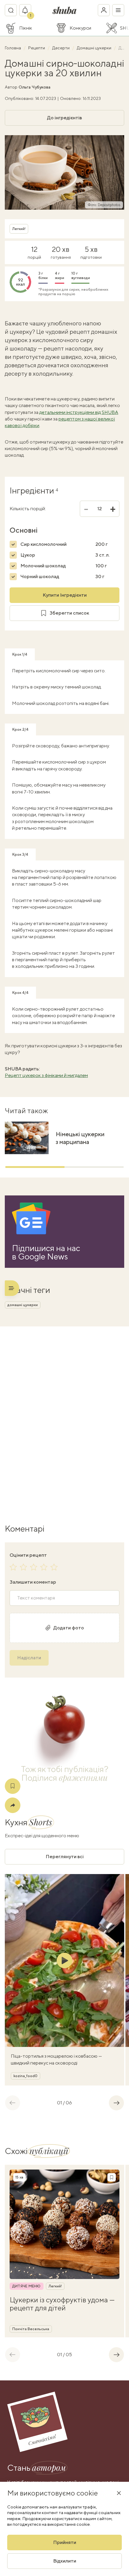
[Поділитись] (13, 1805)
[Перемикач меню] (118, 10)
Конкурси (80, 28)
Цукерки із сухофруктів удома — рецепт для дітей (62, 2304)
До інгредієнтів (64, 118)
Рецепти (37, 48)
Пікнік (26, 28)
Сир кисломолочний (43, 544)
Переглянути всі (65, 1857)
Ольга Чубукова (34, 87)
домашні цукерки (23, 1305)
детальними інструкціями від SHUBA (79, 412)
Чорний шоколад (40, 576)
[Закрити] (119, 2493)
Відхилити (65, 2561)
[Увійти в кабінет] (104, 10)
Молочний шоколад (43, 566)
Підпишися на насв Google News (46, 1252)
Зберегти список (69, 613)
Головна (13, 48)
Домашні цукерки (94, 48)
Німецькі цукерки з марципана (80, 1138)
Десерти (61, 48)
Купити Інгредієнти (65, 595)
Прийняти (65, 2542)
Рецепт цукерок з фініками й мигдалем (46, 1075)
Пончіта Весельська (31, 2329)
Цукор (28, 555)
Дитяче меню (27, 2286)
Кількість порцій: (28, 509)
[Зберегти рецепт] (13, 1786)
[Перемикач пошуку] (11, 10)
